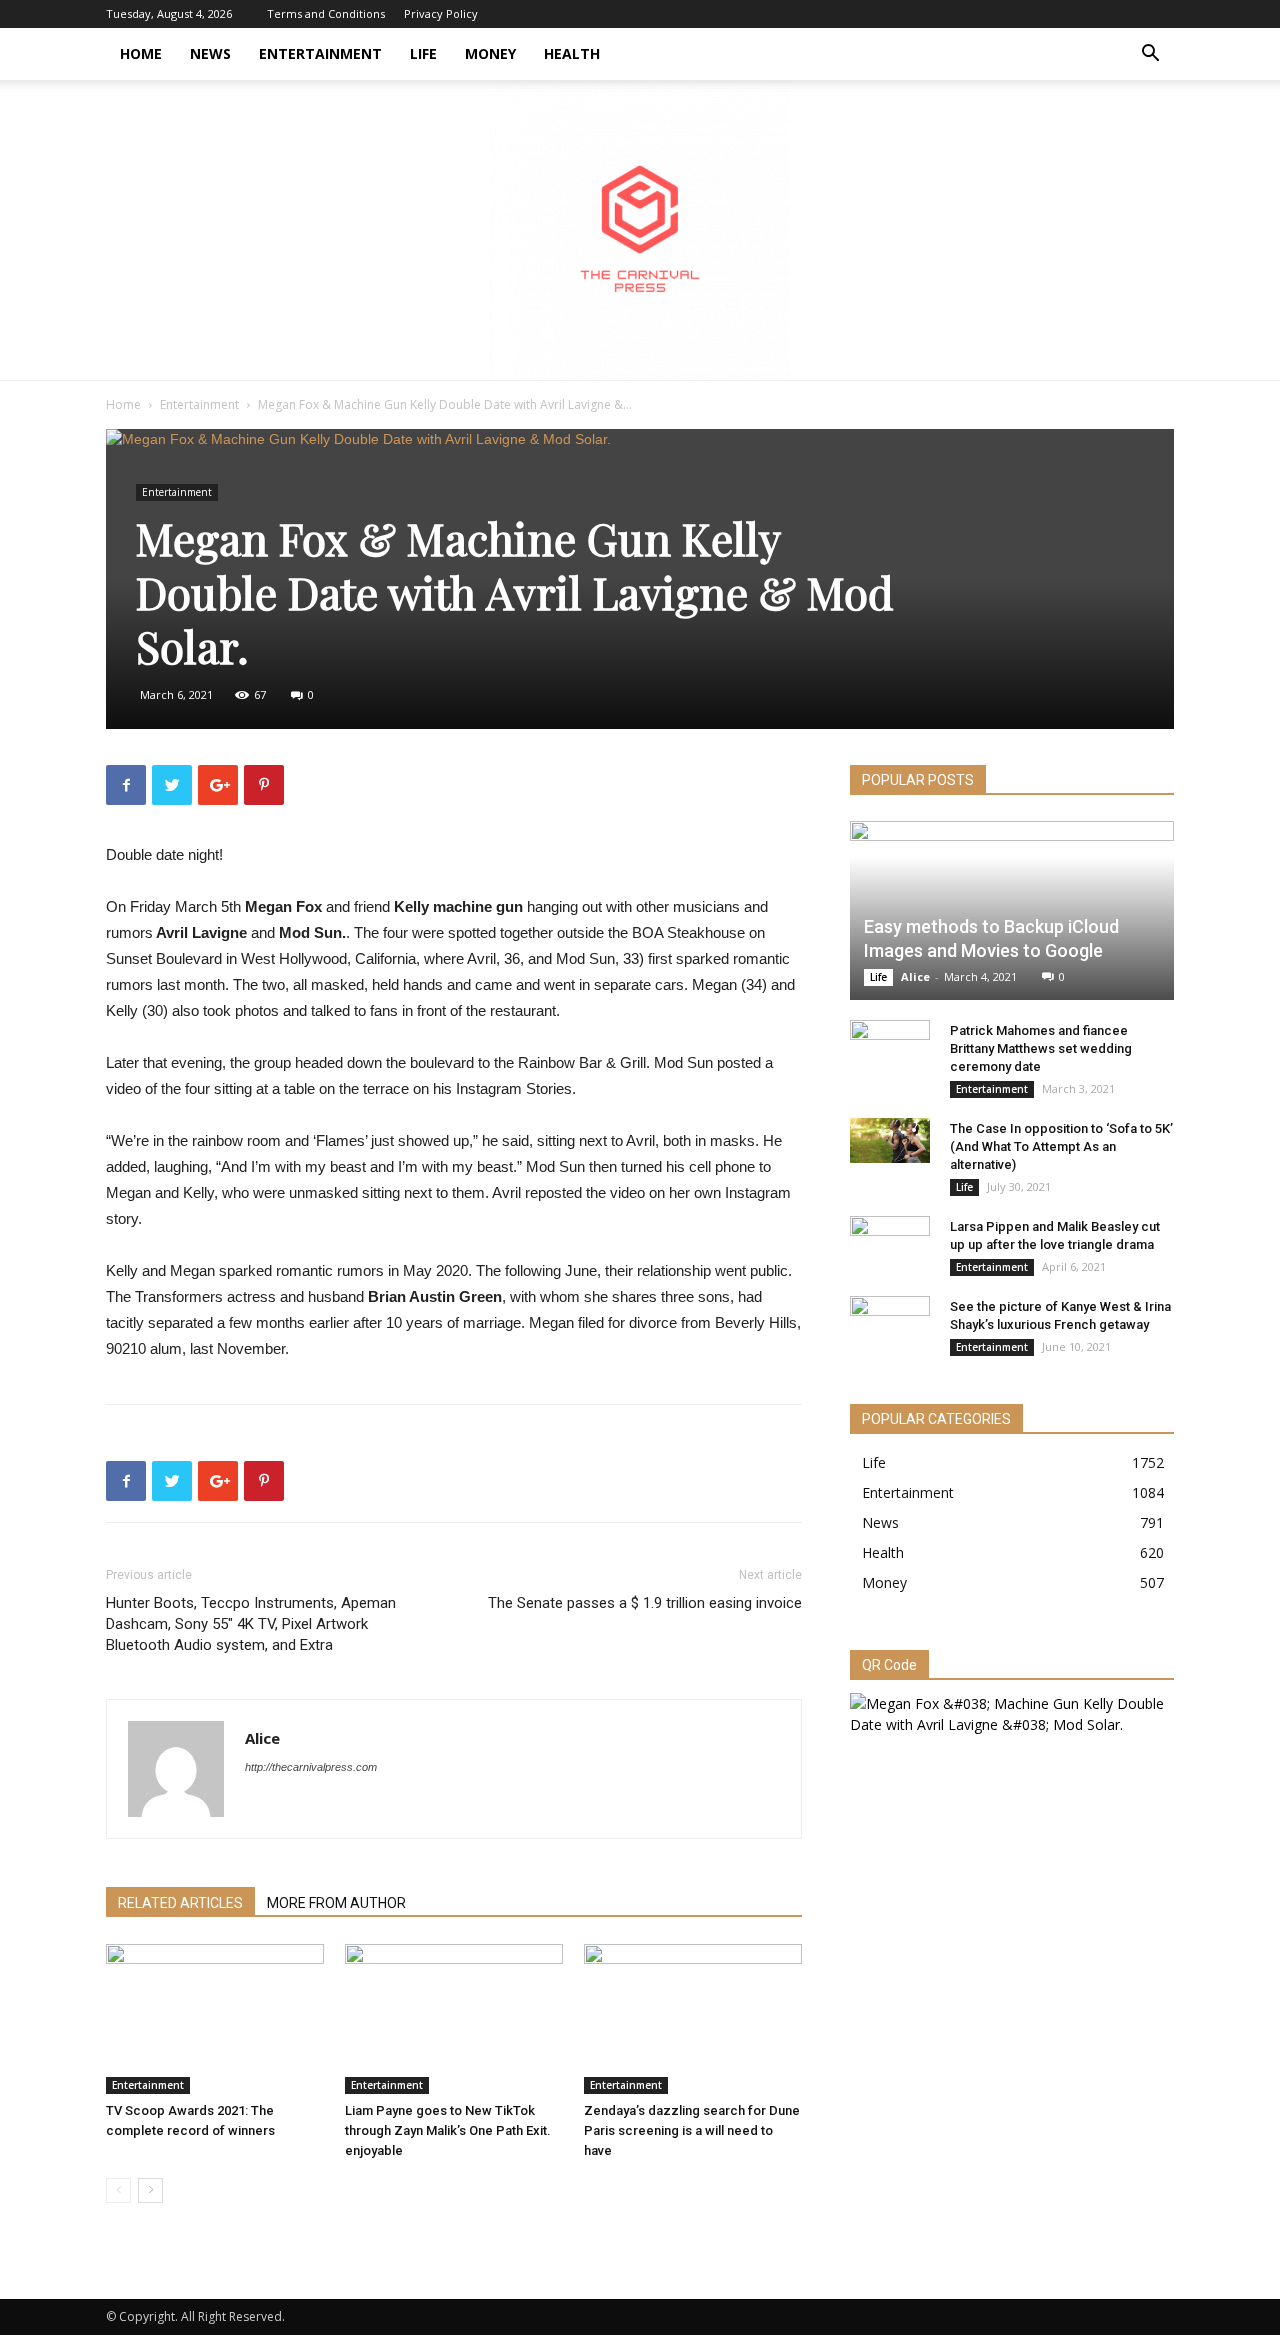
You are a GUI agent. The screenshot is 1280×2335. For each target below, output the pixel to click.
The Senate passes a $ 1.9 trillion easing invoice (645, 1603)
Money (490, 53)
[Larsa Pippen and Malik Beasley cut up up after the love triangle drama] (890, 1246)
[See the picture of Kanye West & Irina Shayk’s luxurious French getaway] (890, 1326)
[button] (1150, 55)
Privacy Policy (441, 13)
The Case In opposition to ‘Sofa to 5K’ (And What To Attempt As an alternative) (1061, 1146)
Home (141, 53)
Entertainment (320, 53)
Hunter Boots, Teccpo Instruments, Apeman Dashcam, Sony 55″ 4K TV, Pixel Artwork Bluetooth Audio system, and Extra (251, 1624)
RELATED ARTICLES (180, 1903)
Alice (262, 1738)
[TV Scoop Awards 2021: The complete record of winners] (215, 2019)
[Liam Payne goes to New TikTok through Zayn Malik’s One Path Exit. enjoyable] (454, 2019)
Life (423, 53)
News (210, 53)
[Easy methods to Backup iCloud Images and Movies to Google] (1012, 910)
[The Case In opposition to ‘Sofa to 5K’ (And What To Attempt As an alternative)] (890, 1140)
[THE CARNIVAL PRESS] (640, 230)
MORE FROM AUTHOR (336, 1903)
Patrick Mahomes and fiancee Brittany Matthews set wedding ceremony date (1041, 1048)
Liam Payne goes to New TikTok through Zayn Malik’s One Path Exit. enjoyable (448, 2130)
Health (572, 53)
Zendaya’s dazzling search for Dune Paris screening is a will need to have (692, 2130)
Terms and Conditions (326, 13)
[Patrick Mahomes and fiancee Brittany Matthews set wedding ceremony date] (890, 1050)
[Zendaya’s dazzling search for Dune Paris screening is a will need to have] (693, 2019)
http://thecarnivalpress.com (311, 1767)
